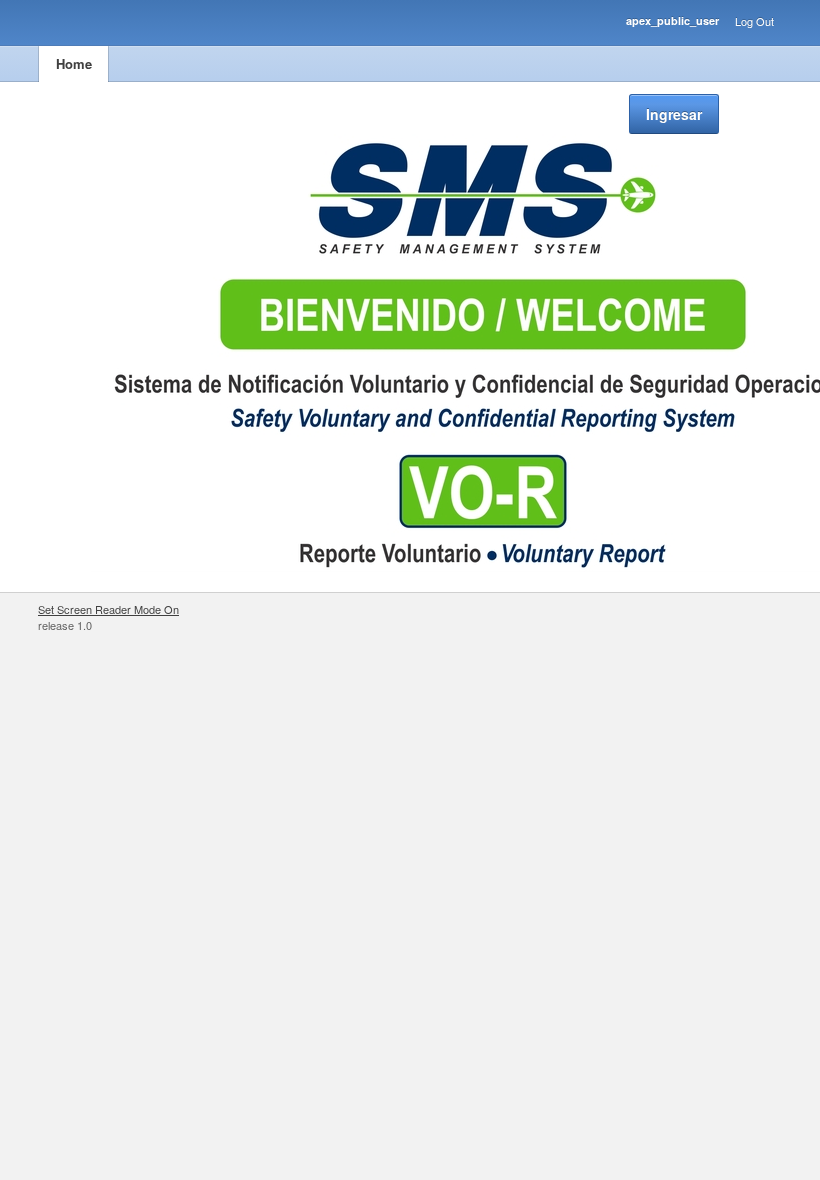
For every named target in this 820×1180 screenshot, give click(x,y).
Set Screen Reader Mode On (108, 609)
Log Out (754, 21)
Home (74, 63)
